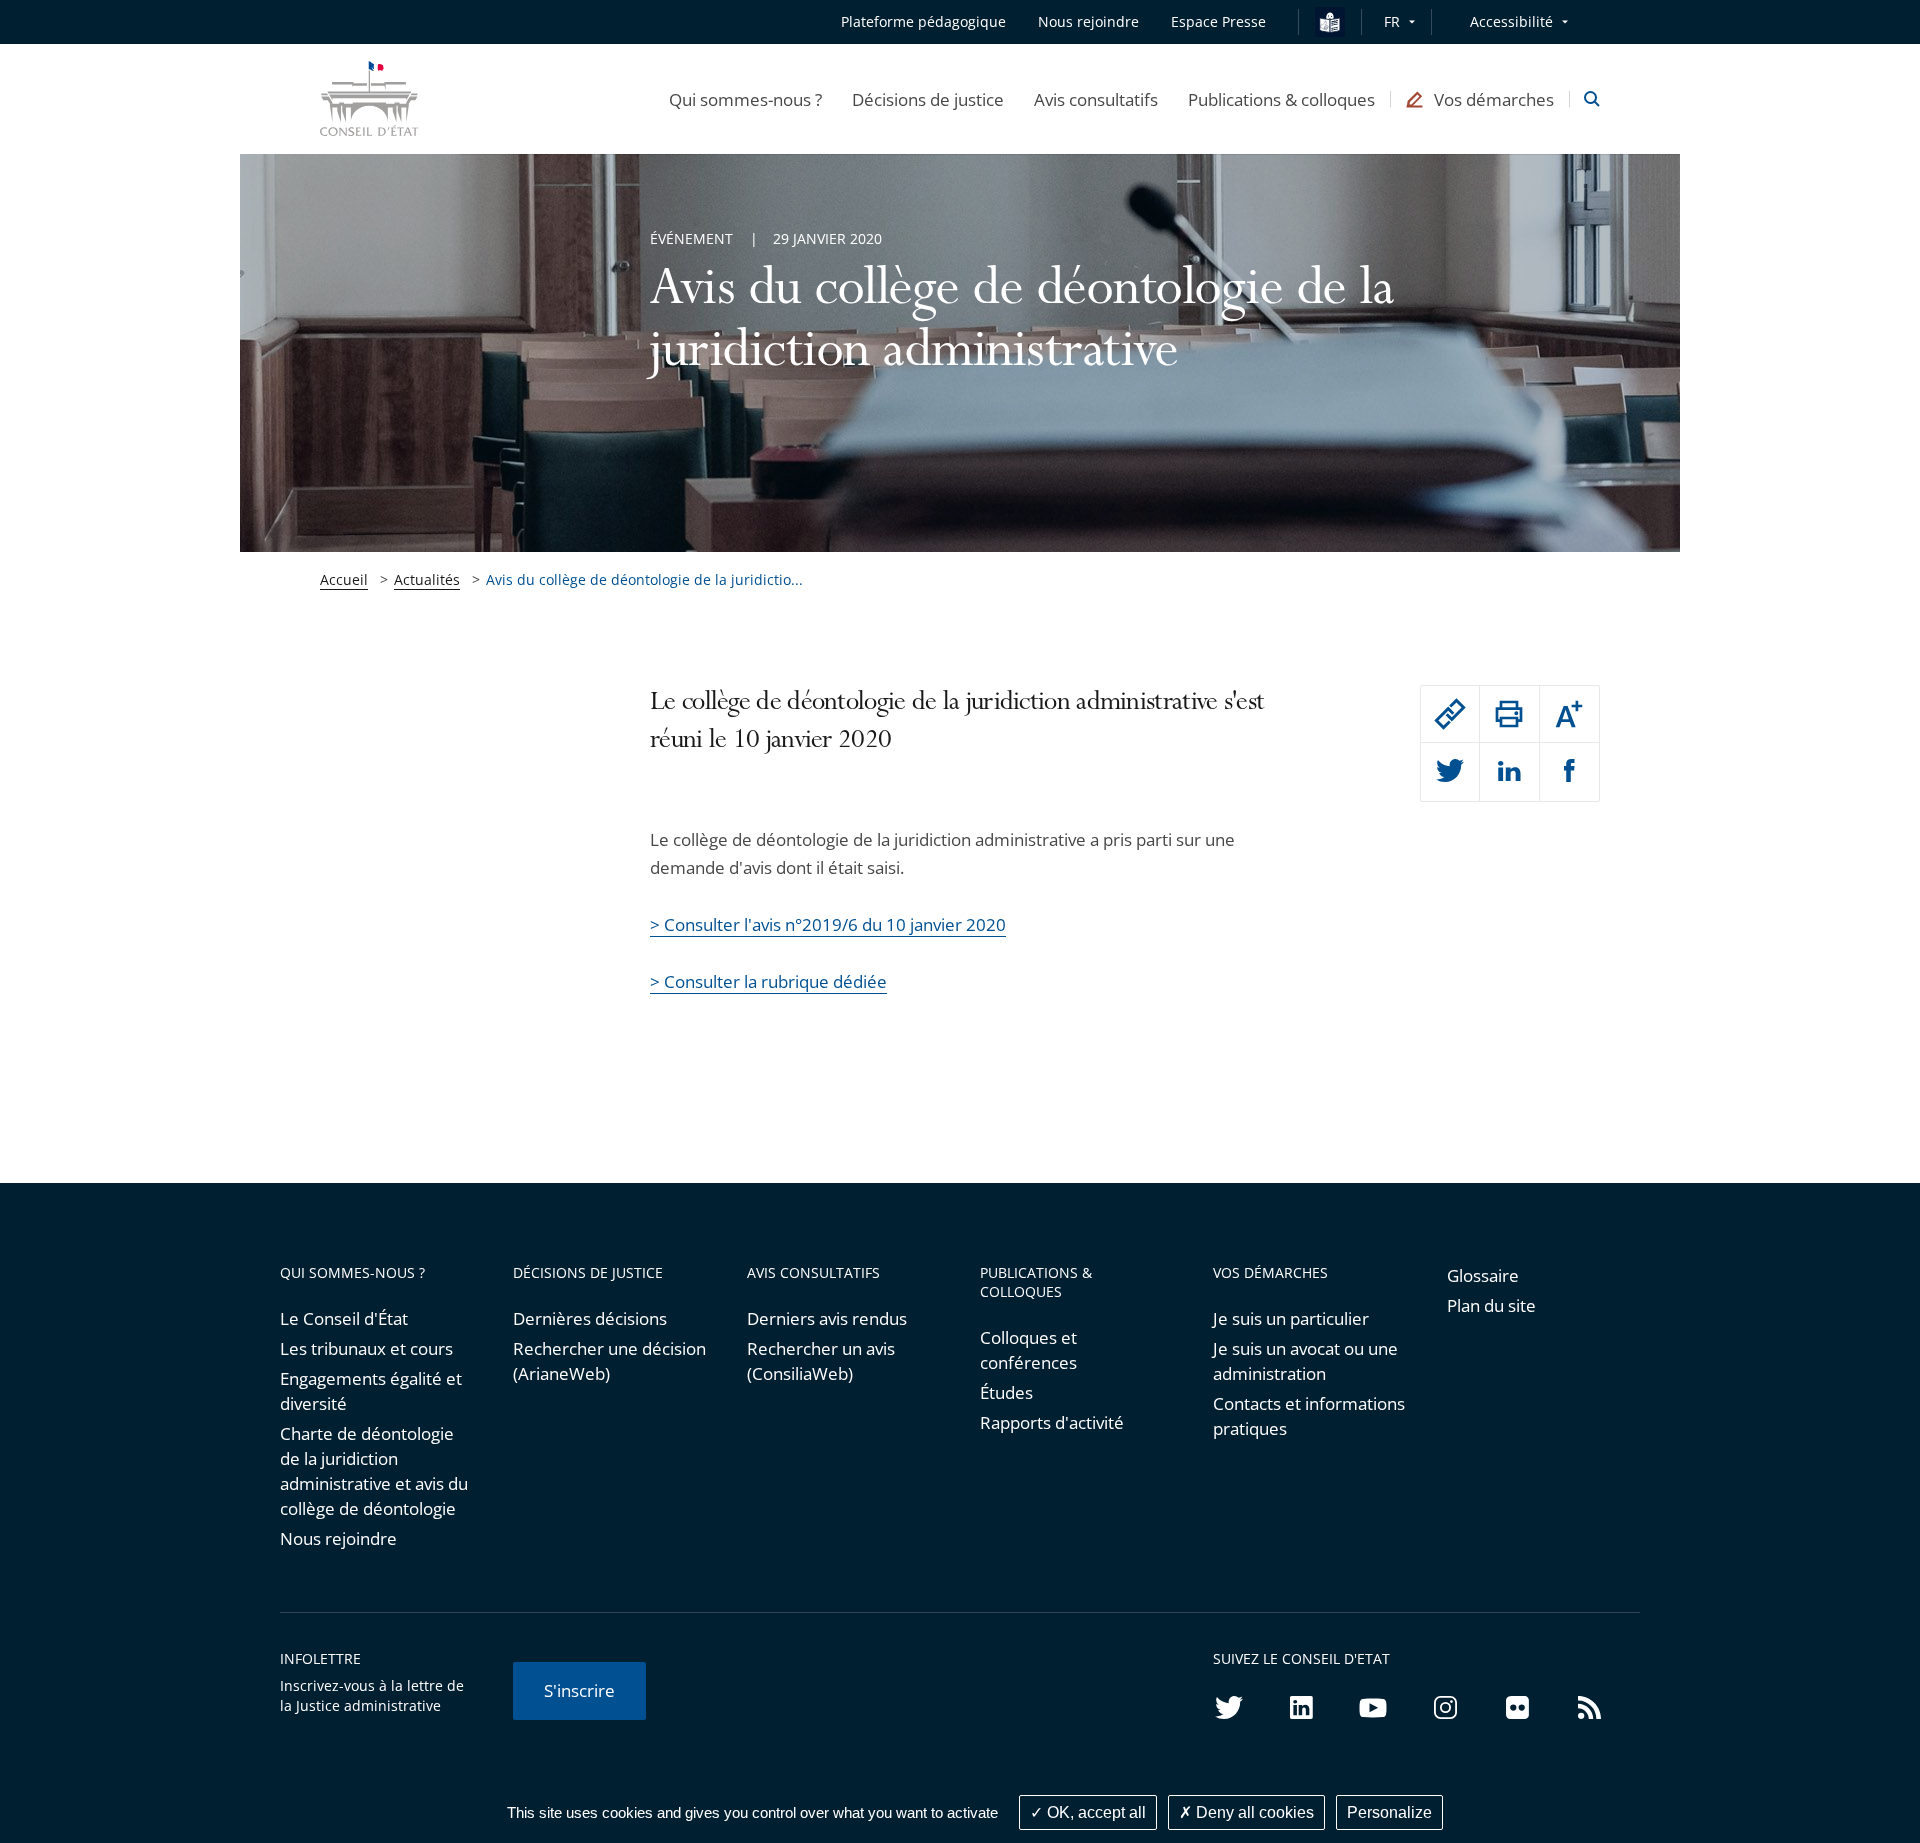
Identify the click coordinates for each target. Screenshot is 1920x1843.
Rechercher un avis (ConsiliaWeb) (821, 1361)
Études (1006, 1392)
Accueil (344, 579)
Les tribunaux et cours (366, 1348)
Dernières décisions (590, 1318)
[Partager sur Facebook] (1569, 772)
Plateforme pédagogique (923, 21)
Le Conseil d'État (344, 1318)
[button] (745, 99)
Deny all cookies (1253, 1812)
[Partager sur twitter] (1450, 772)
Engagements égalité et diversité (371, 1391)
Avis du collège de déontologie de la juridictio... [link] (644, 579)
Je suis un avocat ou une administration (1305, 1361)
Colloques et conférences (1028, 1350)
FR (1392, 21)
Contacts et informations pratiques (1309, 1416)
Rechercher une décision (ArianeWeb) (609, 1361)
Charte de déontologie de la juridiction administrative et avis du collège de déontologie (374, 1471)
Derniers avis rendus (827, 1318)
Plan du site (1491, 1305)
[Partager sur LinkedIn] (1509, 772)
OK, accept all (1094, 1812)
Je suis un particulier (1291, 1318)
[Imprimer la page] (1509, 714)
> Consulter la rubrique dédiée (768, 981)
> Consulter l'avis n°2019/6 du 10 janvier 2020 (828, 924)
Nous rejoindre (338, 1538)
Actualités (427, 579)
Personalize (1389, 1812)
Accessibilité (1511, 21)
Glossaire (1483, 1275)
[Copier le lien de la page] (1450, 714)
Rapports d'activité (1052, 1422)
